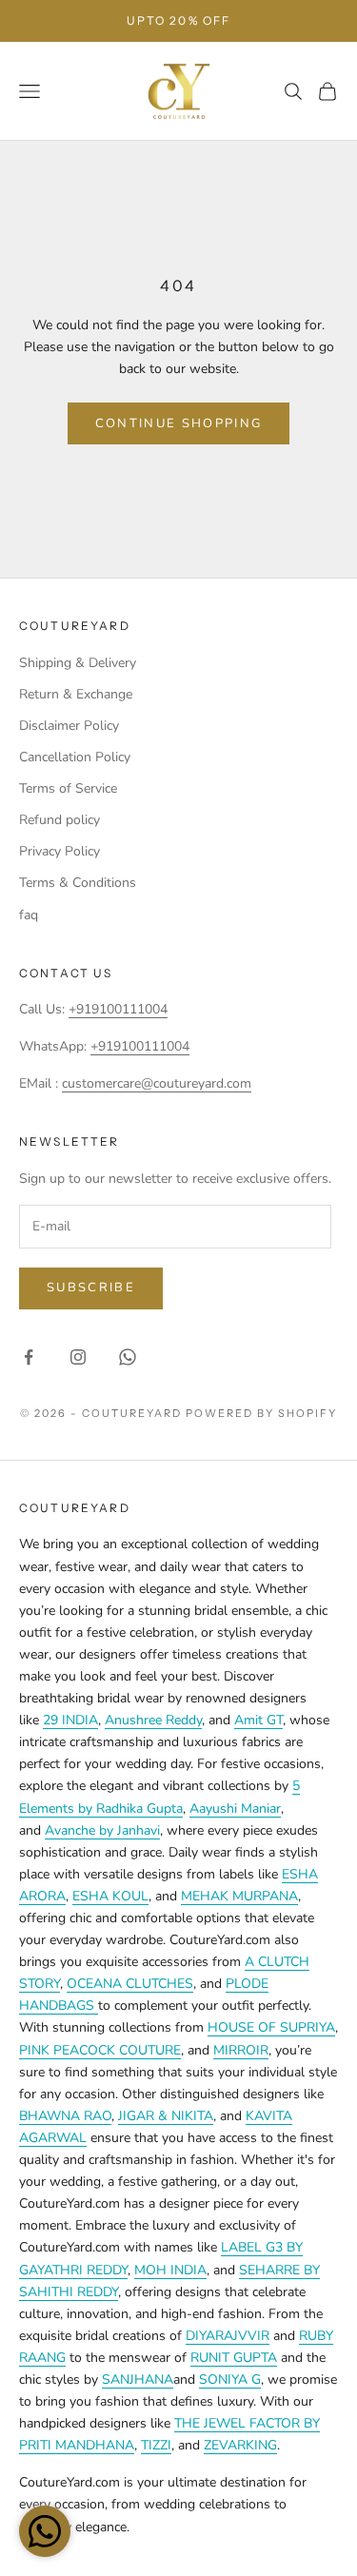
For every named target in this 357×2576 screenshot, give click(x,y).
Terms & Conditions (78, 883)
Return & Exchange (76, 694)
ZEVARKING (240, 2445)
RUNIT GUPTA (234, 2358)
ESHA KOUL (110, 1896)
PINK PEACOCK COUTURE (100, 2050)
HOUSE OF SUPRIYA (271, 2027)
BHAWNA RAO (65, 2116)
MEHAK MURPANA (239, 1896)
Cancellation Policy (75, 757)
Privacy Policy (59, 851)
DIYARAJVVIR (228, 2336)
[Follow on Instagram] (78, 1357)
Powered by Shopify (261, 1413)
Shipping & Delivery (78, 663)
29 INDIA (70, 1720)
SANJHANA (138, 2379)
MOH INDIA (170, 2270)
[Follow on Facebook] (29, 1357)
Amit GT (258, 1720)
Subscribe (91, 1288)
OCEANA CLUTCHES (130, 1984)
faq (29, 915)
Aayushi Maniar (235, 1809)
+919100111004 (118, 1009)
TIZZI (156, 2445)
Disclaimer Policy (69, 726)
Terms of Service (68, 788)
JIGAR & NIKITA (166, 2116)
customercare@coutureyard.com (157, 1083)
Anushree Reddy (153, 1720)
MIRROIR (241, 2050)
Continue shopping (179, 423)
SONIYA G (230, 2379)
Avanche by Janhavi (102, 1830)
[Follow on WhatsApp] (128, 1357)
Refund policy (59, 820)
